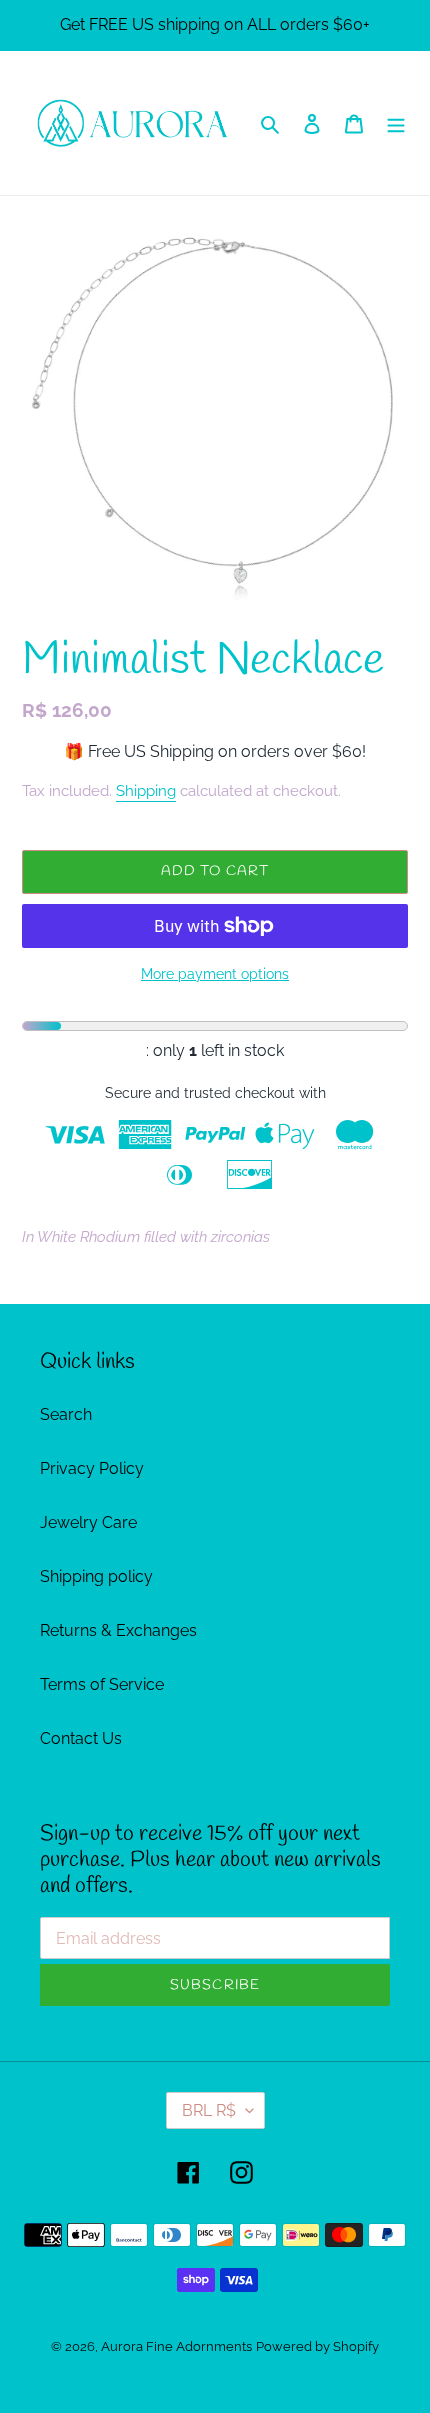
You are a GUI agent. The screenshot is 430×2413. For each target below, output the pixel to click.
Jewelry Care (88, 1522)
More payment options (215, 974)
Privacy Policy (92, 1468)
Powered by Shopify (317, 2346)
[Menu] (396, 123)
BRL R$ (209, 2110)
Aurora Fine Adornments (176, 2346)
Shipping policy (96, 1576)
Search (66, 1414)
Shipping (146, 791)
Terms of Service (102, 1684)
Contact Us (81, 1738)
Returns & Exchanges (118, 1630)
